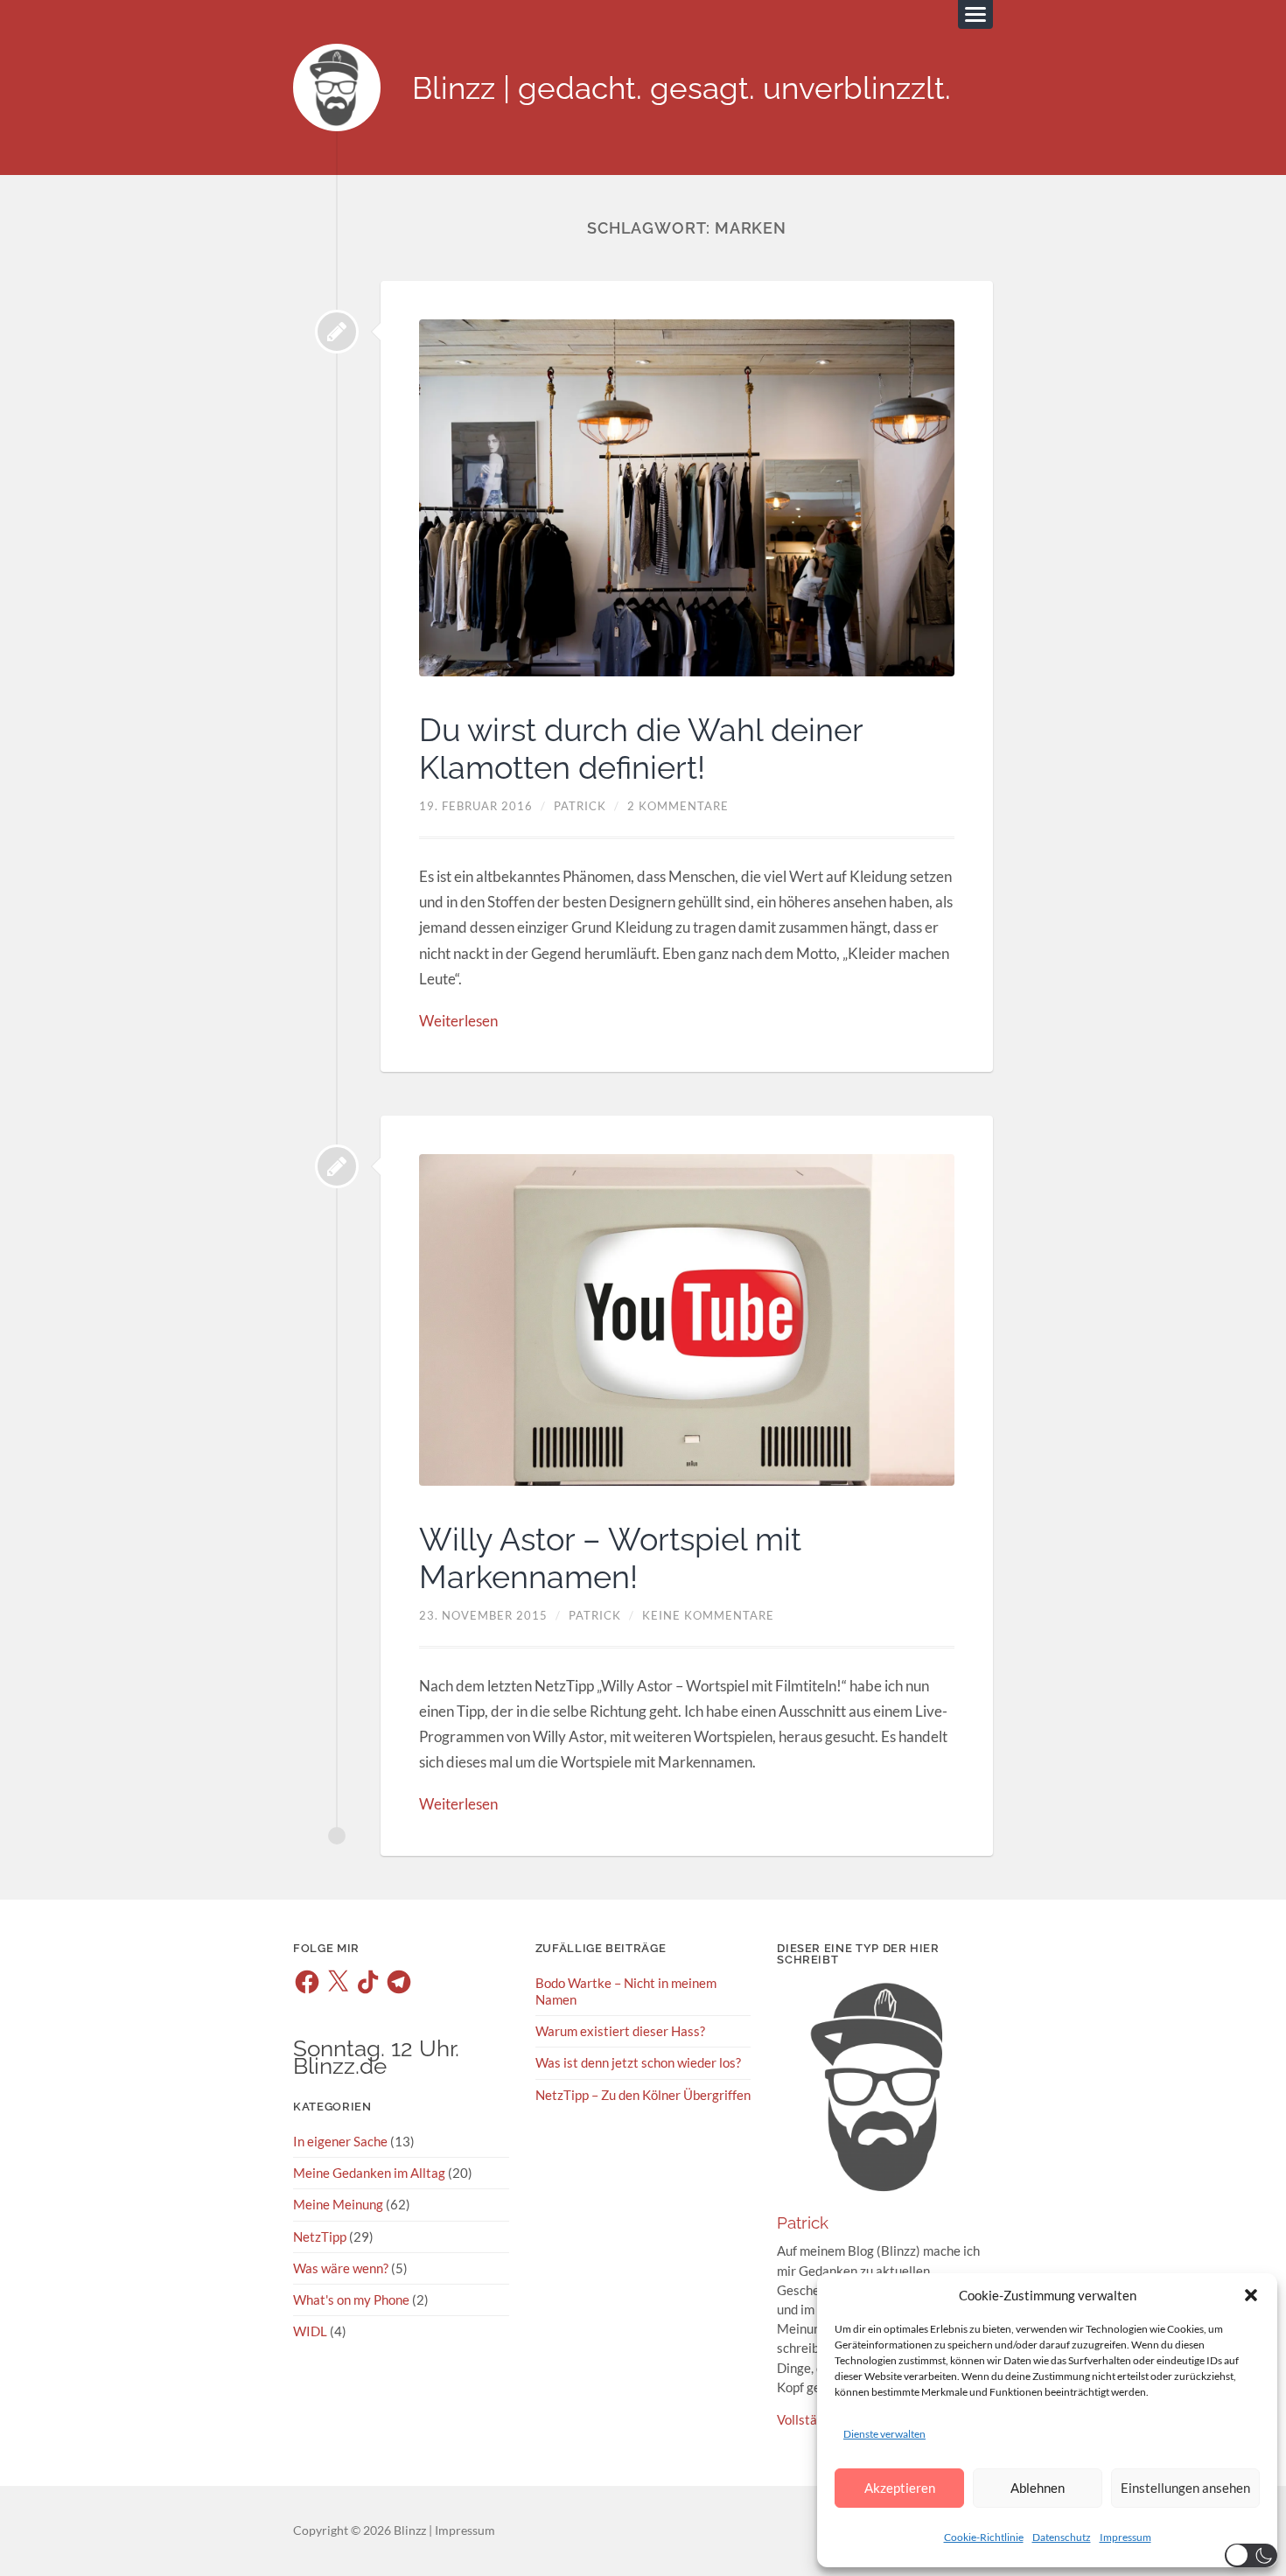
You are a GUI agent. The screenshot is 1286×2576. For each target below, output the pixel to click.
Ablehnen (1038, 2488)
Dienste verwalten (884, 2434)
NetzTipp (320, 2236)
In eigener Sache (340, 2141)
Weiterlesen (458, 1021)
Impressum (1125, 2537)
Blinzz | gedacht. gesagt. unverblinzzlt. (681, 88)
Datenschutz (1062, 2537)
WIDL (310, 2331)
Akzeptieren (900, 2488)
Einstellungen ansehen (1185, 2488)
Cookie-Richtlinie (984, 2537)
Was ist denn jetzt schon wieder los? (638, 2062)
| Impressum (461, 2530)
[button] (1251, 2295)
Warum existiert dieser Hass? (622, 2031)
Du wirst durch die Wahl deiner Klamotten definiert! (641, 749)
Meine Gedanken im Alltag (369, 2173)
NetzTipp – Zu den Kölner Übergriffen (643, 2095)
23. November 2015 (483, 1615)
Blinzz (410, 2530)
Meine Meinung (338, 2204)
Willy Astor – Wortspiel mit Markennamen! (610, 1558)
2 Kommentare (678, 806)
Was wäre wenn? (341, 2268)
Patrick (580, 806)
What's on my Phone (351, 2299)
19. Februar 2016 (476, 806)
